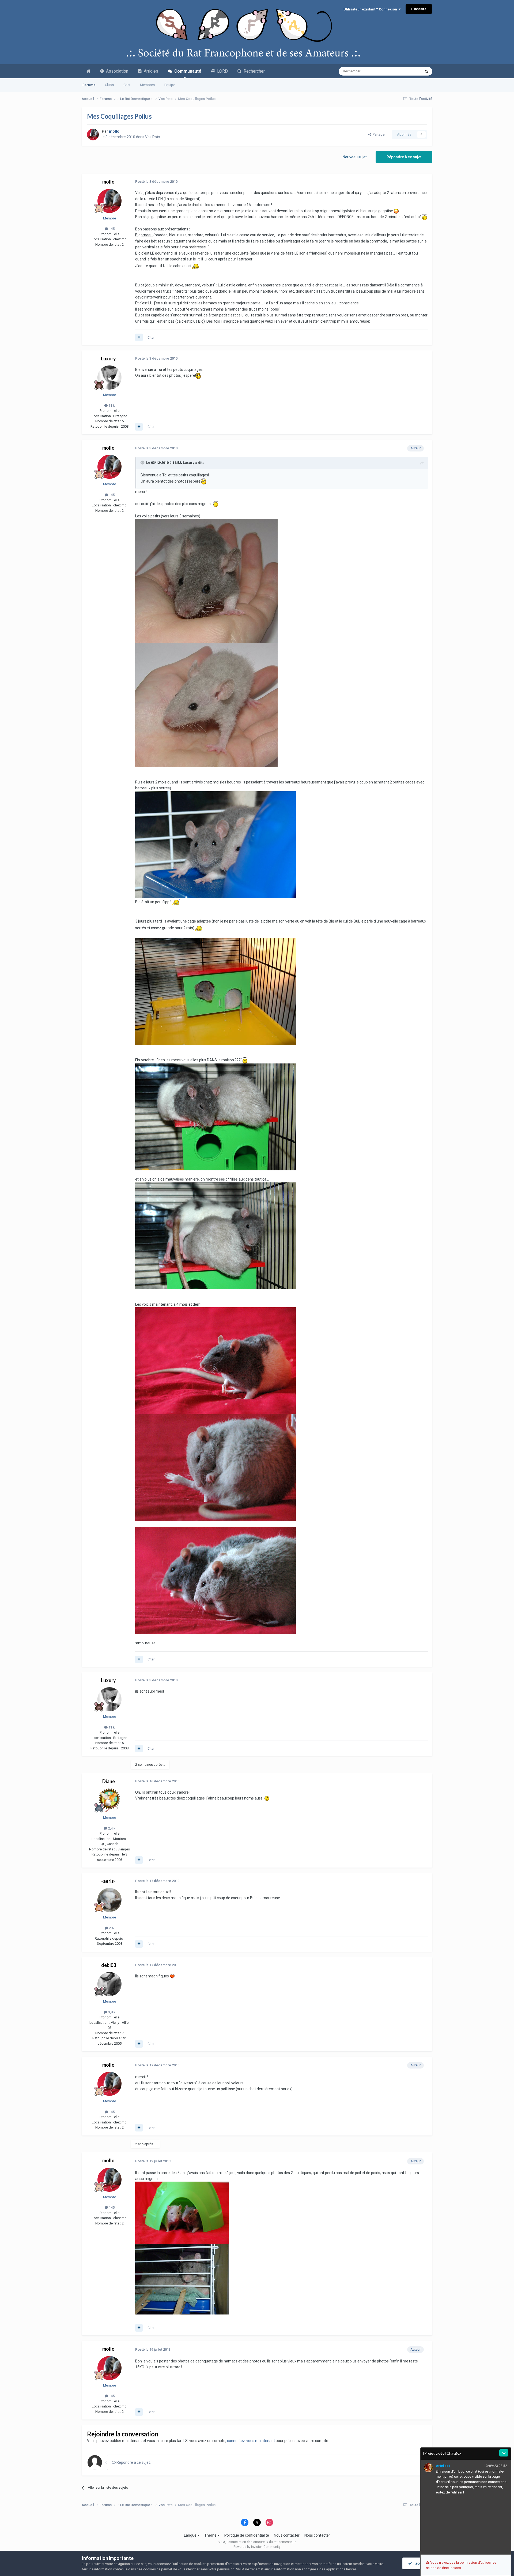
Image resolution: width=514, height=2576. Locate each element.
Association (116, 71)
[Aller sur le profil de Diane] (109, 1800)
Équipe (170, 85)
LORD (221, 71)
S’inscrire (419, 9)
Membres (147, 85)
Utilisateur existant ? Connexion (371, 9)
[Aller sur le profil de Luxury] (109, 378)
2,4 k (111, 1828)
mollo (108, 182)
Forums (89, 85)
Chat (127, 85)
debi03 (109, 1965)
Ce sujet (407, 71)
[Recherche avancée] (426, 71)
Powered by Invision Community (257, 2547)
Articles (150, 71)
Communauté (187, 71)
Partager (378, 134)
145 (111, 229)
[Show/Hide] (504, 2453)
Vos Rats (153, 137)
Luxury (108, 359)
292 (111, 1928)
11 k (111, 406)
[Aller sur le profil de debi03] (109, 1984)
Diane (109, 1781)
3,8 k (111, 2012)
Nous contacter (287, 2535)
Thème (211, 2535)
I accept (419, 2563)
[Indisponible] (206, 581)
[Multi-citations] (139, 337)
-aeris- (108, 1881)
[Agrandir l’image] (198, 375)
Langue (191, 2535)
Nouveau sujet (355, 157)
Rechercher (253, 71)
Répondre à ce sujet (404, 157)
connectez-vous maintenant (251, 2441)
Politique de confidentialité (247, 2535)
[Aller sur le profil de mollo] (93, 135)
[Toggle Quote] (143, 462)
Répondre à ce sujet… (134, 2462)
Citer (151, 337)
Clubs (109, 85)
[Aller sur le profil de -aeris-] (109, 1900)
